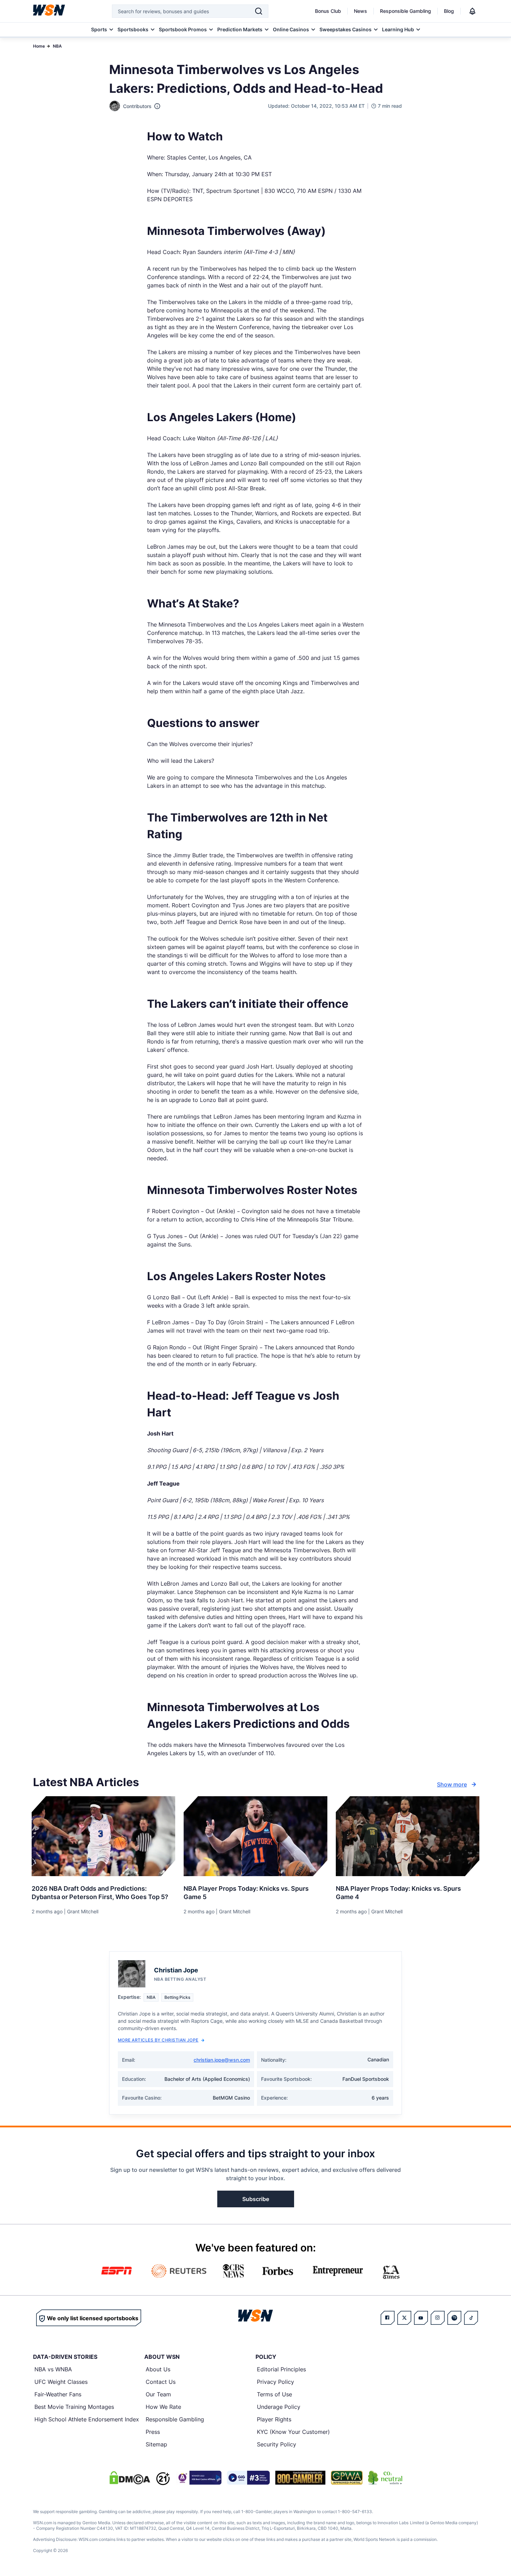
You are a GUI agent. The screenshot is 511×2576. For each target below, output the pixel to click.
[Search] (259, 11)
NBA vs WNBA (53, 2369)
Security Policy (277, 2444)
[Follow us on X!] (404, 2318)
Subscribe (256, 2199)
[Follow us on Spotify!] (454, 2318)
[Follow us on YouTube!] (421, 2318)
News (360, 11)
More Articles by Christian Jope (158, 2040)
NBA (57, 46)
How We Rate (163, 2407)
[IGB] (198, 2478)
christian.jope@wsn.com (222, 2060)
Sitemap (156, 2444)
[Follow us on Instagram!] (438, 2318)
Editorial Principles (281, 2369)
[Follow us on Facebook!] (388, 2318)
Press (153, 2432)
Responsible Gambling (405, 11)
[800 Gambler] (300, 2478)
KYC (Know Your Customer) (293, 2432)
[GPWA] (347, 2478)
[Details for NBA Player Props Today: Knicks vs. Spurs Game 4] (408, 1836)
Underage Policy (279, 2407)
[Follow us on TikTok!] (471, 2318)
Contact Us (161, 2382)
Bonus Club (328, 11)
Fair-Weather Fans (58, 2394)
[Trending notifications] (472, 11)
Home (39, 46)
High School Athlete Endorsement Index (87, 2419)
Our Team (158, 2394)
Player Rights (274, 2419)
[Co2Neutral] (385, 2478)
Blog (449, 11)
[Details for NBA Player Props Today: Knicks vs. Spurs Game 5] (255, 1836)
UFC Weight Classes (61, 2382)
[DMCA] (130, 2478)
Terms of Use (274, 2394)
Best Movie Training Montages (74, 2407)
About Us (158, 2369)
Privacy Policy (275, 2382)
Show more (452, 1784)
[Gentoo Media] (248, 2478)
